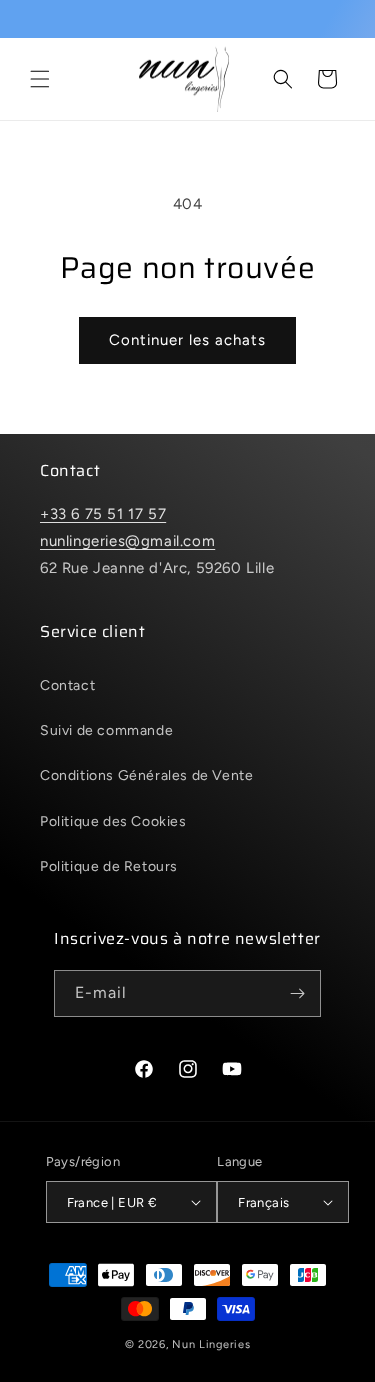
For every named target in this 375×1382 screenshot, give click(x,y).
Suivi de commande (106, 730)
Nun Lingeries (211, 1344)
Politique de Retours (109, 866)
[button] (40, 79)
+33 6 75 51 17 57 (103, 514)
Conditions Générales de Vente (146, 775)
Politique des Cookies (113, 821)
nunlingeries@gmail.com (127, 541)
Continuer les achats (187, 340)
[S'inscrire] (298, 993)
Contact (67, 685)
